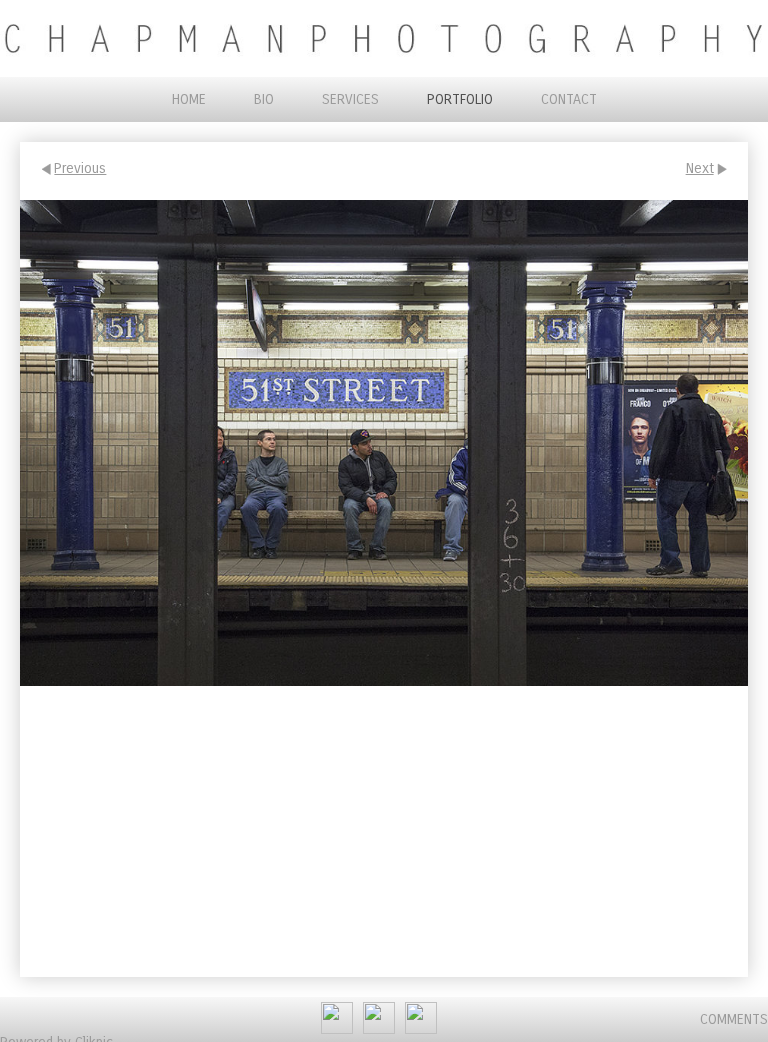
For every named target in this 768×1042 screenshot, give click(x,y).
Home (189, 99)
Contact (569, 99)
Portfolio (460, 99)
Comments (734, 1019)
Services (350, 99)
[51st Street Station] (384, 442)
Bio (264, 99)
